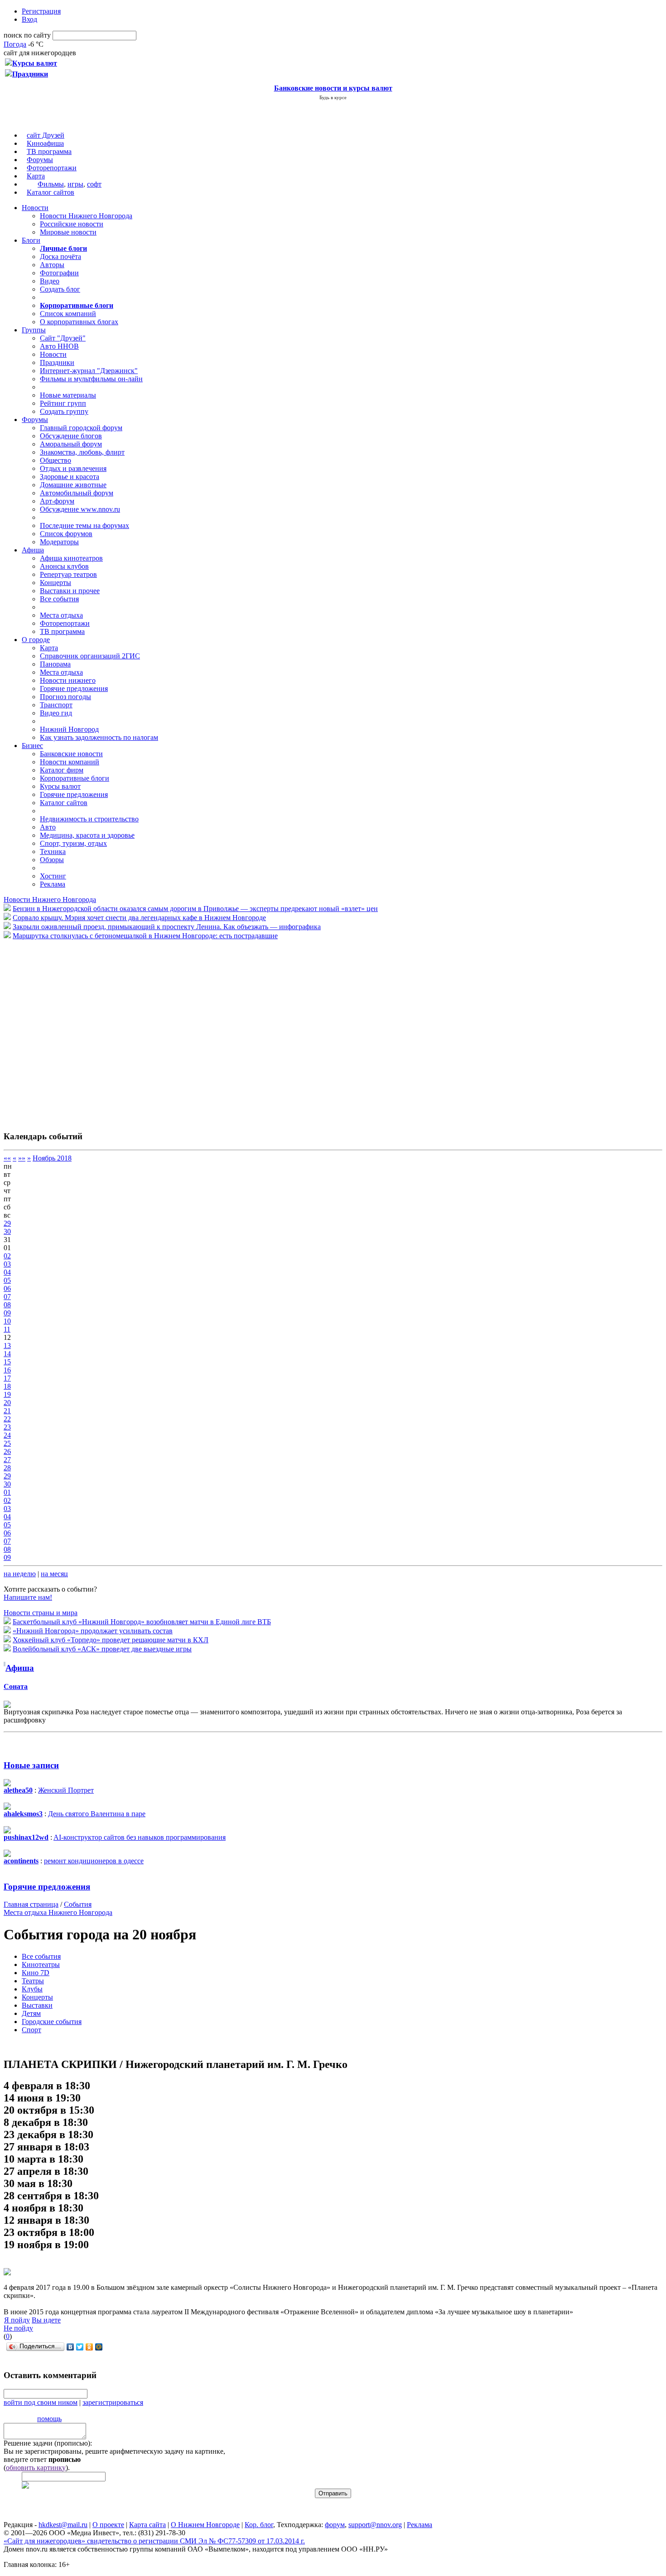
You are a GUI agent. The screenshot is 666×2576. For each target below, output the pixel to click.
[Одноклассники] (89, 2347)
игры (75, 184)
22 (7, 1419)
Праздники (57, 362)
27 (7, 1460)
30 (7, 1231)
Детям (31, 2013)
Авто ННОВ (59, 346)
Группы (34, 330)
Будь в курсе (333, 97)
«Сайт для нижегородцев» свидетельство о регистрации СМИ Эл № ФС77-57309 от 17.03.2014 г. (154, 2541)
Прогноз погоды (65, 697)
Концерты (55, 583)
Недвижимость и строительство (89, 819)
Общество (55, 460)
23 (7, 1427)
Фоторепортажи (52, 168)
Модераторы (59, 542)
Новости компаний (70, 762)
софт (94, 184)
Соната (16, 1686)
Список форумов (66, 534)
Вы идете (46, 2320)
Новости (35, 208)
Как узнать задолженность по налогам (99, 737)
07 (7, 1297)
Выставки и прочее (70, 591)
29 (7, 1223)
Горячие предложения (74, 688)
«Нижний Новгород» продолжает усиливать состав (93, 1631)
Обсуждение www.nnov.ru (80, 509)
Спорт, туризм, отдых (73, 843)
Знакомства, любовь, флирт (82, 452)
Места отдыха (61, 615)
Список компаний (68, 314)
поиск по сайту (27, 35)
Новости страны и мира (41, 1613)
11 (7, 1329)
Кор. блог (259, 2525)
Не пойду (18, 2328)
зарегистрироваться (113, 2402)
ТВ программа (49, 151)
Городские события (52, 2022)
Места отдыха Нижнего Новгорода (58, 1912)
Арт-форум (57, 501)
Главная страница (31, 1904)
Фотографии (59, 273)
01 (7, 1492)
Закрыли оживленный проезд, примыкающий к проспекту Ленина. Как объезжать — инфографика (167, 927)
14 (7, 1354)
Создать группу (64, 411)
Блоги (31, 240)
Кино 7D (36, 1973)
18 (7, 1386)
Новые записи (31, 1765)
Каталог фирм (62, 770)
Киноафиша (45, 143)
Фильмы (51, 184)
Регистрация (41, 11)
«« (7, 1158)
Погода (15, 44)
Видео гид (56, 713)
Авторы (52, 265)
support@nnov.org (375, 2525)
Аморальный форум (71, 444)
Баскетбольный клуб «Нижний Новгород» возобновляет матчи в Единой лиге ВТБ (142, 1622)
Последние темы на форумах (84, 525)
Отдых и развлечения (73, 468)
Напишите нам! (28, 1597)
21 (7, 1411)
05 (7, 1280)
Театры (33, 1981)
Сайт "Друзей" (63, 338)
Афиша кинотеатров (71, 558)
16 (7, 1370)
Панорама (55, 664)
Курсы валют (60, 786)
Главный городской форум (81, 428)
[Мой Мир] (99, 2347)
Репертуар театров (68, 574)
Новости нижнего (68, 680)
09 (7, 1313)
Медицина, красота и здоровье (87, 835)
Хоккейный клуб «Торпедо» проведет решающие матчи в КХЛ (111, 1640)
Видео (50, 281)
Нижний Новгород (69, 729)
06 (7, 1288)
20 (7, 1403)
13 (7, 1346)
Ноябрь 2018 (52, 1158)
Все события (59, 599)
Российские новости (72, 224)
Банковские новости (71, 754)
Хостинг (53, 876)
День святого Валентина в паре (97, 1814)
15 (7, 1362)
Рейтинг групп (63, 403)
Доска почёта (60, 257)
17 (7, 1378)
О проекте (108, 2525)
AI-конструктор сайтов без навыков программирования (140, 1837)
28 (7, 1468)
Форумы (40, 160)
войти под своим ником (41, 2402)
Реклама (53, 884)
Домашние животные (73, 485)
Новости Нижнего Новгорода (86, 216)
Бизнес (32, 746)
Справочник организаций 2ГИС (90, 656)
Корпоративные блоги (75, 778)
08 (7, 1305)
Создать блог (60, 289)
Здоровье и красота (70, 477)
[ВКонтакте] (70, 2347)
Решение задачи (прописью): (48, 2443)
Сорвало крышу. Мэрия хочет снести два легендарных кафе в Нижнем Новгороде (139, 918)
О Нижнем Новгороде (205, 2525)
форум (335, 2525)
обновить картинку (36, 2468)
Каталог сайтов (51, 192)
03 (7, 1264)
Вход (29, 19)
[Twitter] (80, 2347)
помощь (49, 2419)
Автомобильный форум (77, 493)
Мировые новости (68, 232)
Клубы (32, 1989)
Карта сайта (147, 2525)
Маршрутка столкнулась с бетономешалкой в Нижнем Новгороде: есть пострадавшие (145, 936)
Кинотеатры (41, 1964)
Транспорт (56, 705)
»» (22, 1158)
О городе (36, 640)
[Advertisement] (58, 1031)
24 (7, 1435)
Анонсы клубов (64, 566)
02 (7, 1256)
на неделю (20, 1574)
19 (7, 1394)
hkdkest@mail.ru (63, 2525)
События (78, 1904)
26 (7, 1451)
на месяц (54, 1574)
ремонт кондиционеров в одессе (94, 1861)
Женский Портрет (66, 1790)
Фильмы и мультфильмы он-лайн (91, 379)
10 (7, 1321)
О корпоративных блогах (79, 322)
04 (7, 1272)
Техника (53, 851)
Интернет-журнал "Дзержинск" (89, 371)
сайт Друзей (46, 135)
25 (7, 1443)
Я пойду (17, 2320)
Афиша (33, 550)
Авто (48, 827)
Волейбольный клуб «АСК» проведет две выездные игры (102, 1649)
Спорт (31, 2030)
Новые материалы (68, 395)
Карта (36, 176)
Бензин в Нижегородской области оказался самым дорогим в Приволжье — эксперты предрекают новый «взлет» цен (195, 909)
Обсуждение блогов (71, 436)
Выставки (37, 2005)
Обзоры (52, 860)
